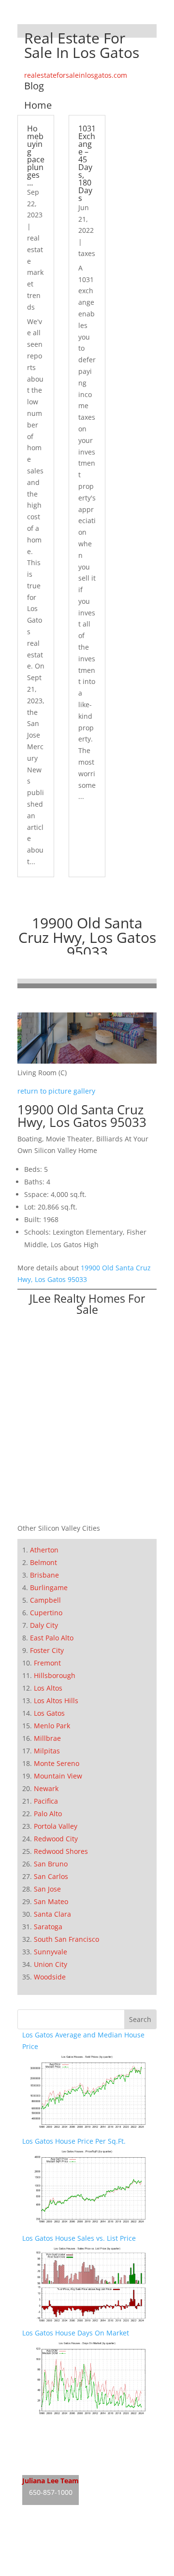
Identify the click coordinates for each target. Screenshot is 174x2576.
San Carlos (51, 1876)
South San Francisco (66, 1939)
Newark (46, 1788)
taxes (87, 253)
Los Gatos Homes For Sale (64, 2446)
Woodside (50, 1977)
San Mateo (51, 1901)
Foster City (47, 1650)
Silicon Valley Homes (94, 2552)
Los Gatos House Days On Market (76, 2333)
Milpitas (47, 1751)
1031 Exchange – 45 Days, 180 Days (87, 163)
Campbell (45, 1600)
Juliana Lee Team (51, 2481)
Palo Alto (48, 1814)
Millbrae (47, 1738)
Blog (34, 86)
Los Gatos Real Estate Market (69, 2464)
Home (38, 105)
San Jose (47, 1889)
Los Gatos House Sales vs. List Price (79, 2238)
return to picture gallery (56, 1091)
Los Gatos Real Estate (57, 2428)
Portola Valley (56, 1826)
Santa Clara (52, 1914)
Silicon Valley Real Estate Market (74, 2570)
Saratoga (48, 1927)
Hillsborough (55, 1675)
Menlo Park (52, 1726)
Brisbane (44, 1575)
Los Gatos (49, 1713)
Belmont (43, 1562)
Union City (51, 1964)
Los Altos (48, 1688)
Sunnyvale (51, 1952)
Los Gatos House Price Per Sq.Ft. (74, 2141)
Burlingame (49, 1587)
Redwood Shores (61, 1851)
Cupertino (46, 1613)
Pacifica (46, 1801)
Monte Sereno (57, 1763)
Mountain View (58, 1776)
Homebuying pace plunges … (36, 156)
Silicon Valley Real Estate (87, 2533)
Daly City (44, 1625)
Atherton (44, 1550)
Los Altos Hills (56, 1701)
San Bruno (51, 1864)
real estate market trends (35, 272)
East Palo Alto (52, 1638)
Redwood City (56, 1839)
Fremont (47, 1663)
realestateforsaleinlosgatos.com (76, 75)
